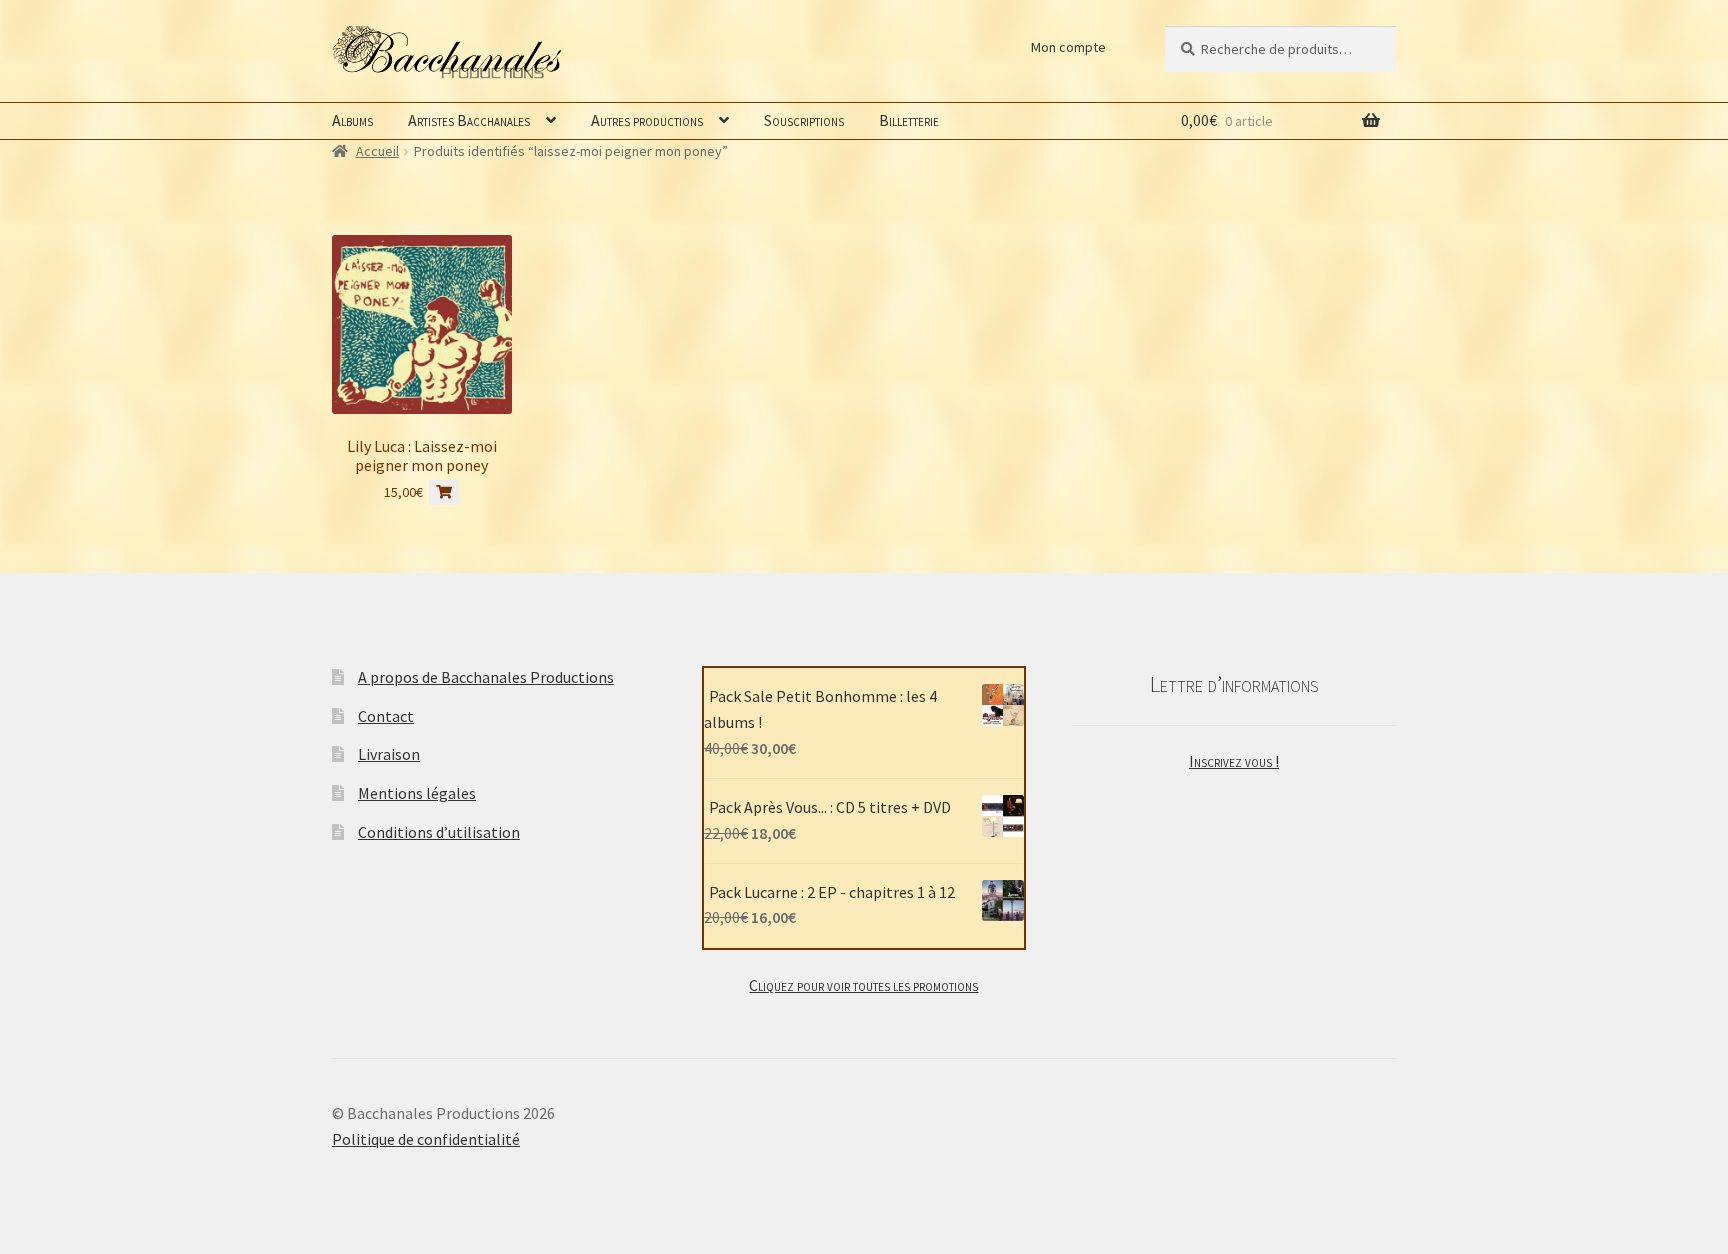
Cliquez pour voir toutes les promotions (863, 985)
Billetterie (909, 120)
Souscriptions (804, 120)
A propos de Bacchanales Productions (486, 677)
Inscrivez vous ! (1234, 761)
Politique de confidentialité (426, 1139)
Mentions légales (417, 793)
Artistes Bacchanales (469, 120)
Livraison (389, 754)
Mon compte (1068, 47)
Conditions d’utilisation (439, 832)
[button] (444, 492)
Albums (352, 120)
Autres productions (647, 120)
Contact (386, 716)
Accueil (377, 151)
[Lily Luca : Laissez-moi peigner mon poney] (422, 325)
